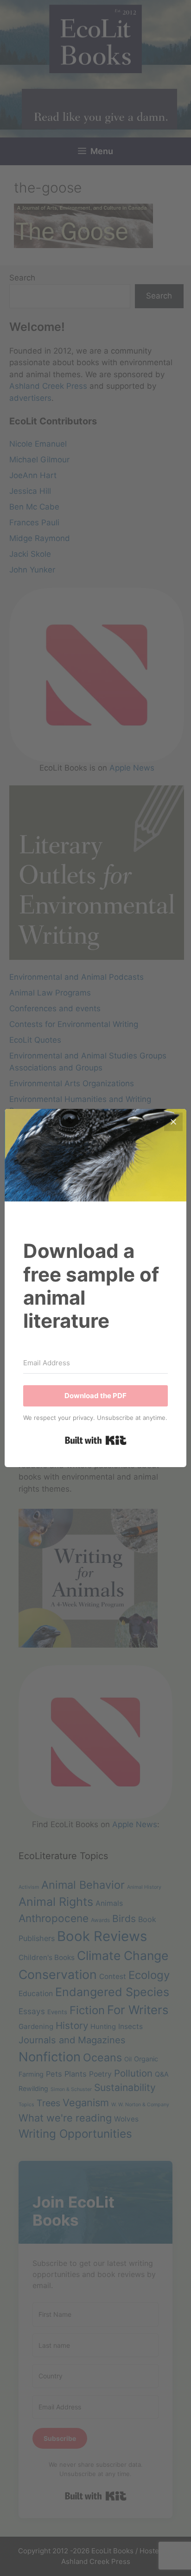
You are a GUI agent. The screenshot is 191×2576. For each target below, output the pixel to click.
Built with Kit (96, 1440)
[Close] (173, 1122)
